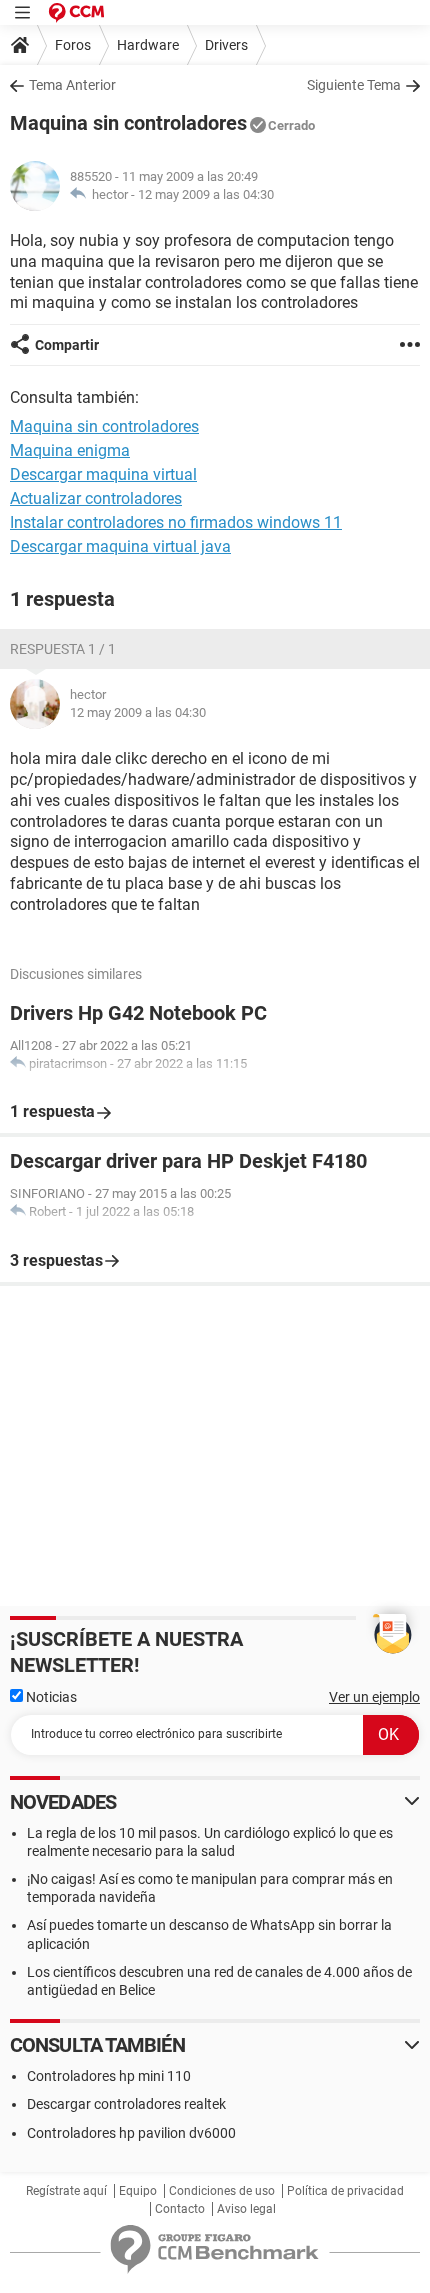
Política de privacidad (345, 2191)
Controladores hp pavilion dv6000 (131, 2133)
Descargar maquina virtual (103, 474)
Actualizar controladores (96, 498)
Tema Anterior (72, 85)
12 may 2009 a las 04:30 (206, 194)
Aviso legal (246, 2209)
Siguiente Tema (354, 85)
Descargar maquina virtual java (120, 546)
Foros (73, 45)
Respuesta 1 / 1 (63, 649)
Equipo (138, 2191)
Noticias (50, 1697)
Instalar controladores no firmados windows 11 (176, 522)
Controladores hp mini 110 (109, 2076)
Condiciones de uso (222, 2191)
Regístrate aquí (66, 2191)
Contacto (180, 2209)
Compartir (67, 345)
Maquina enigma (70, 450)
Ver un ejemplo (374, 1697)
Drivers (226, 45)
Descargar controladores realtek (126, 2104)
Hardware (148, 45)
